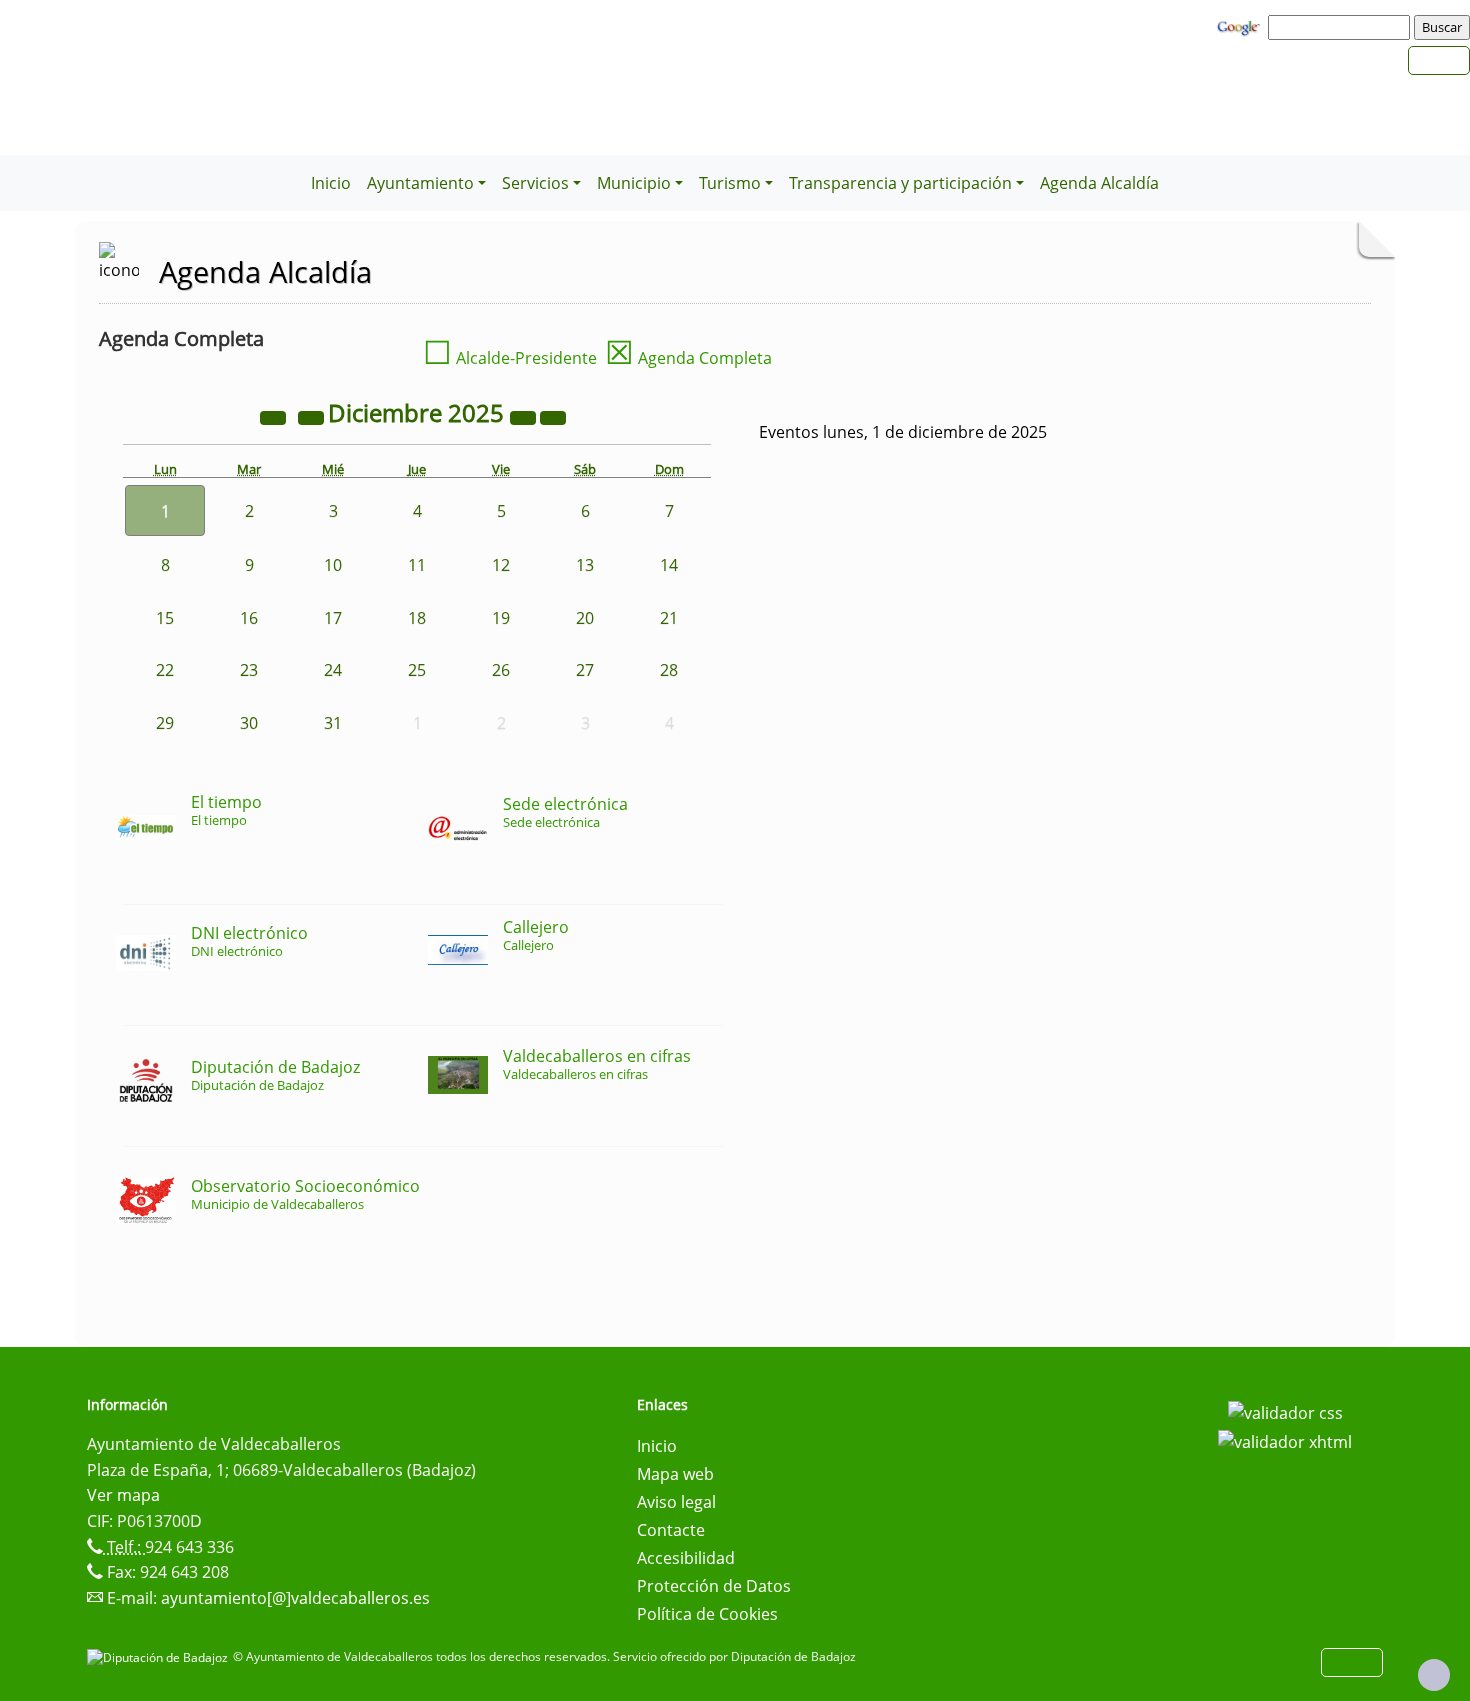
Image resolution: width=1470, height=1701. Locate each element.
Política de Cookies (707, 1614)
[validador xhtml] (1285, 1441)
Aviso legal (676, 1502)
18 (417, 618)
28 (669, 670)
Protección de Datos (714, 1586)
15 (165, 618)
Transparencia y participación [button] (900, 183)
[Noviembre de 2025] (313, 416)
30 (249, 723)
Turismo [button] (730, 183)
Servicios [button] (535, 183)
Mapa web (675, 1474)
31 (333, 723)
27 (585, 670)
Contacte (671, 1530)
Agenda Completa (688, 358)
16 (249, 618)
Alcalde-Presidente (510, 358)
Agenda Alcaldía (1099, 183)
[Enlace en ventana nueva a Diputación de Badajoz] (160, 1656)
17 (333, 618)
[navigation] (1342, 27)
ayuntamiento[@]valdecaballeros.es (295, 1598)
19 (501, 618)
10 (333, 565)
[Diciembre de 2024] (275, 416)
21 (669, 618)
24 (333, 670)
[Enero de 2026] (553, 416)
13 (585, 565)
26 (501, 670)
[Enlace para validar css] (1285, 1411)
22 (165, 670)
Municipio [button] (634, 183)
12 (501, 565)
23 (249, 670)
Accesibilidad (686, 1558)
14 (669, 565)
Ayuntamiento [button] (420, 183)
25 (417, 670)
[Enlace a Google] (1241, 26)
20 (585, 618)
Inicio (331, 183)
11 (417, 565)
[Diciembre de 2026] (525, 416)
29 (165, 723)
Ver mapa (123, 1495)
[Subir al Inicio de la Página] (1434, 1675)
